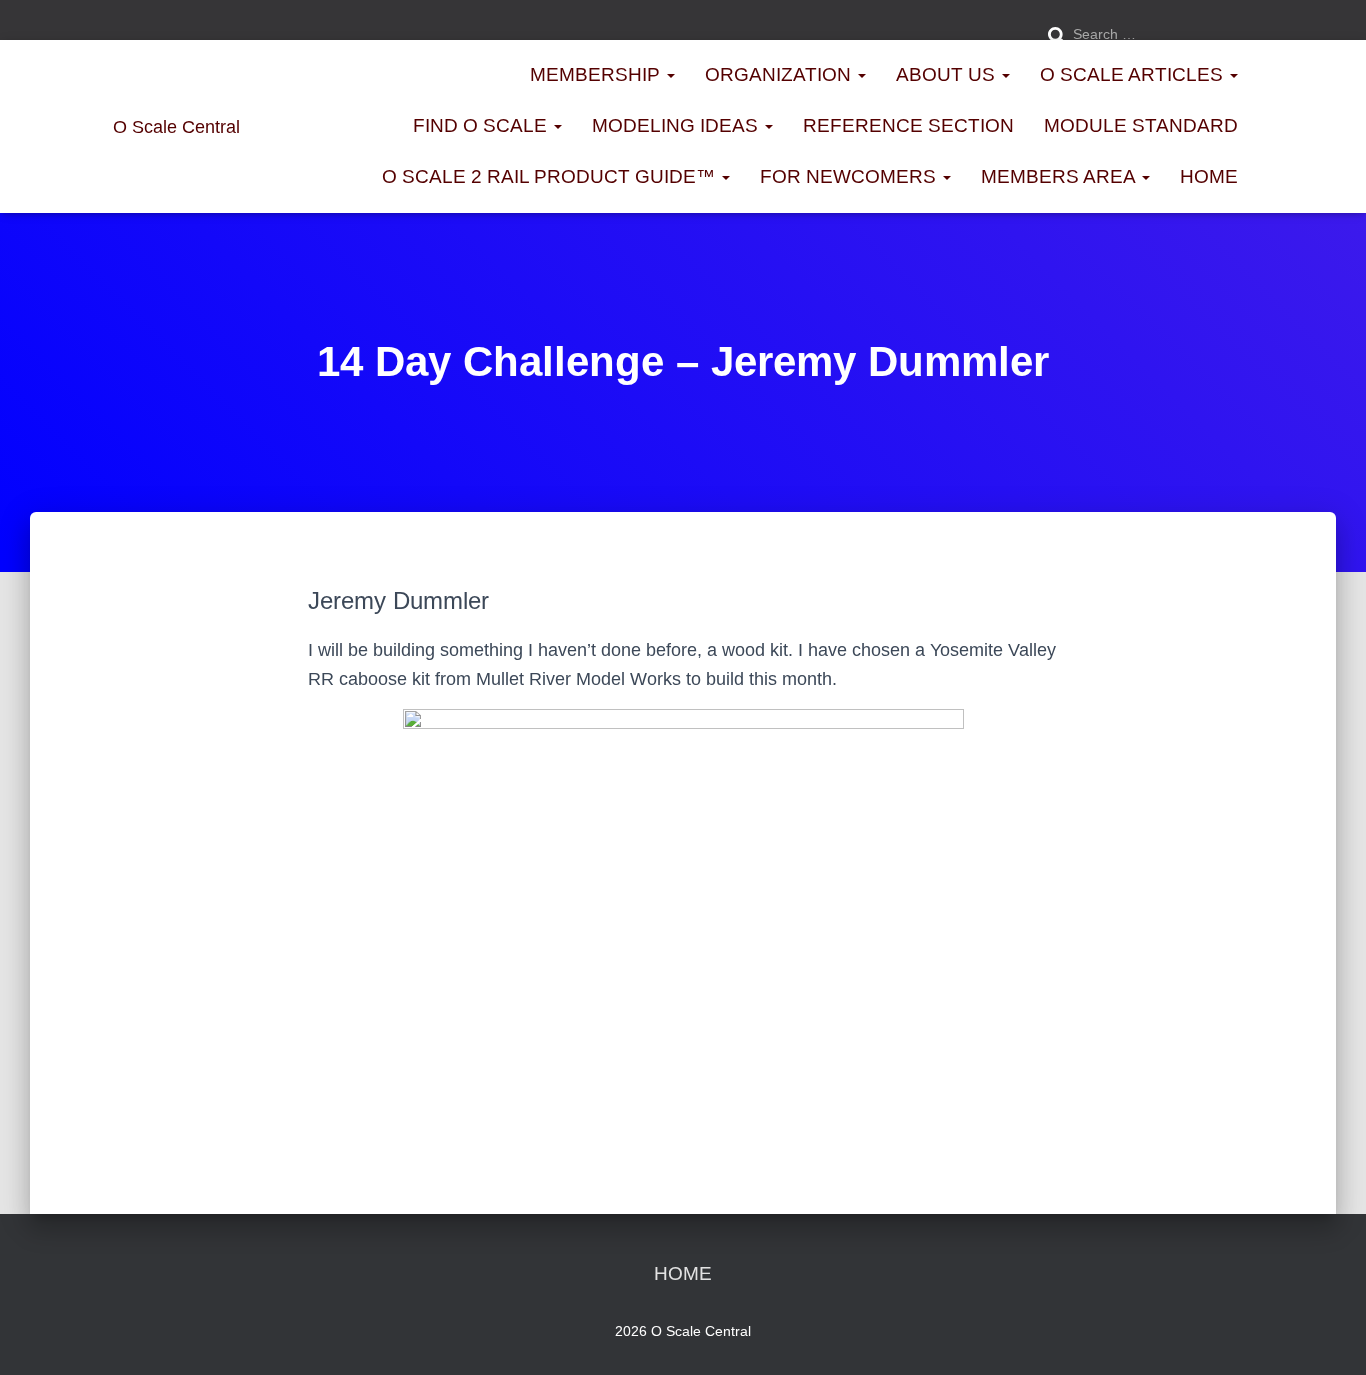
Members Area (1060, 176)
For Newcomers (850, 176)
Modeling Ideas (677, 125)
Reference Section (908, 125)
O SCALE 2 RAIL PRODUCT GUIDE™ (551, 176)
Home (1209, 176)
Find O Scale (482, 125)
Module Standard (1141, 125)
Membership (597, 74)
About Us (948, 74)
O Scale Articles (1134, 74)
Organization (780, 74)
